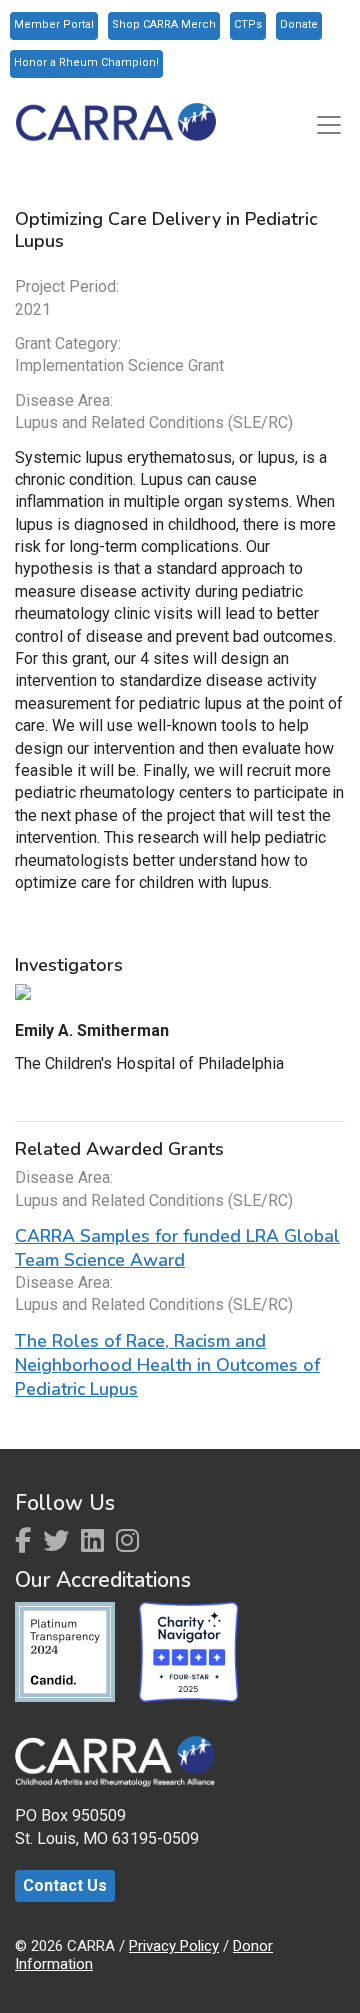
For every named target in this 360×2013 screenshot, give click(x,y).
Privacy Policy (174, 1946)
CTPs (248, 24)
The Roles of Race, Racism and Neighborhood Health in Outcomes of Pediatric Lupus (167, 1365)
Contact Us (65, 1885)
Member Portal (54, 24)
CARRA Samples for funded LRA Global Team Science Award (177, 1248)
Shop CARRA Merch (164, 24)
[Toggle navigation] (329, 125)
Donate (299, 24)
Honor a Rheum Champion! (86, 62)
